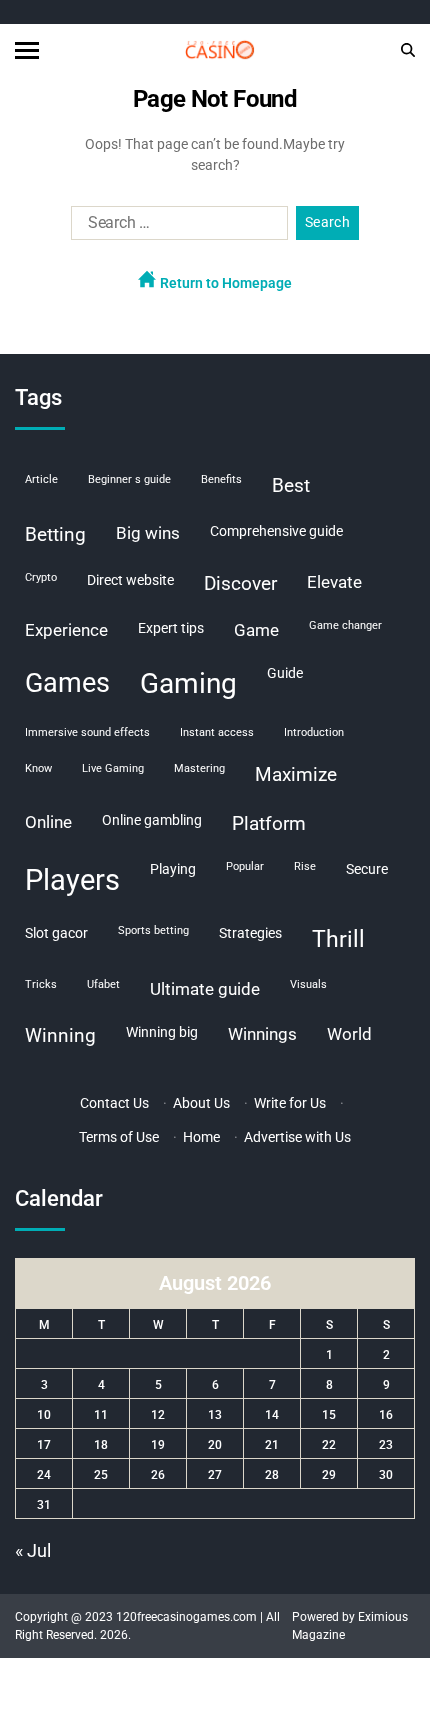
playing (173, 869)
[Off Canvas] (27, 50)
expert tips (171, 628)
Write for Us (290, 1103)
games (67, 683)
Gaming (188, 683)
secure (367, 869)
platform (269, 823)
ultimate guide (205, 989)
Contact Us (114, 1103)
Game (256, 630)
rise (305, 866)
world (349, 1034)
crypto (41, 577)
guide (285, 673)
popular (245, 866)
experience (66, 630)
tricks (41, 984)
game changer (345, 625)
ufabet (103, 984)
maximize (296, 774)
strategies (250, 933)
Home (201, 1137)
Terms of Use (119, 1137)
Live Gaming (113, 768)
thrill (338, 939)
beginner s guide (129, 479)
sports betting (153, 930)
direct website (130, 580)
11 (101, 1415)
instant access (217, 732)
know (38, 768)
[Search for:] (175, 227)
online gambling (152, 820)
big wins (148, 533)
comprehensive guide (276, 531)
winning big (162, 1032)
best (291, 485)
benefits (221, 479)
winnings (262, 1034)
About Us (201, 1103)
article (41, 479)
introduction (314, 732)
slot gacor (56, 933)
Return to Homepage (224, 283)
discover (240, 583)
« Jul (33, 1550)
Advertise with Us (297, 1137)
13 (215, 1415)
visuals (308, 984)
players (72, 880)
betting (55, 534)
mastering (199, 768)
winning (60, 1035)
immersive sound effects (87, 732)
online (48, 822)
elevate (334, 582)
